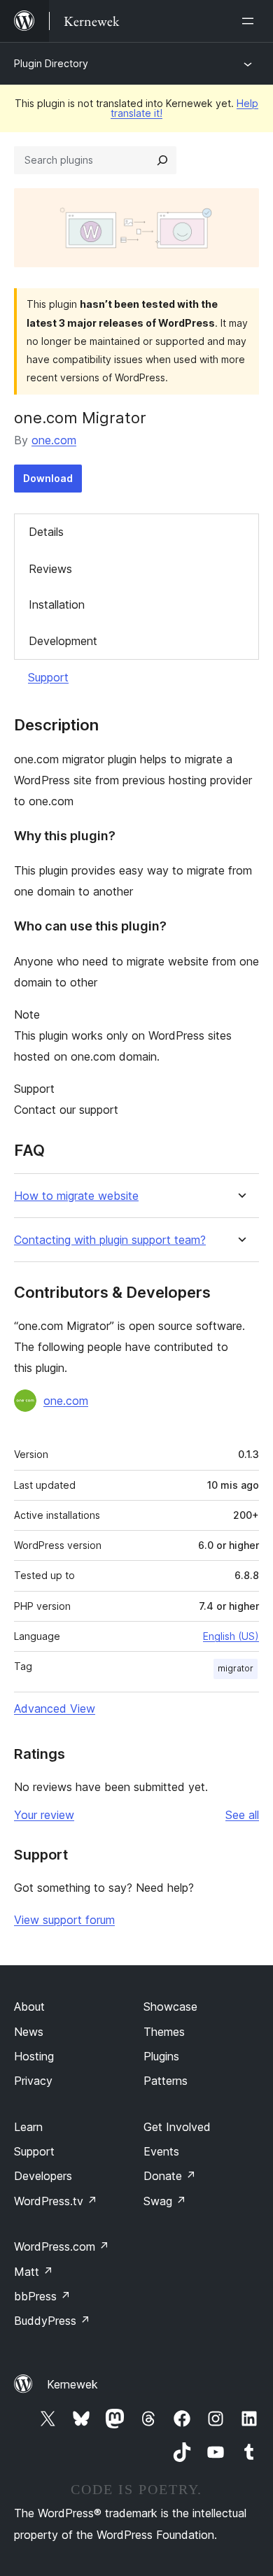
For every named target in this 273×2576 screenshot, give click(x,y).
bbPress (42, 2296)
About (29, 2007)
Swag (165, 2201)
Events (161, 2151)
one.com (54, 440)
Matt (34, 2272)
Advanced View (55, 1708)
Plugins (161, 2056)
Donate (170, 2176)
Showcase (170, 2007)
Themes (164, 2032)
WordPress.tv (56, 2201)
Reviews (50, 569)
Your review (44, 1815)
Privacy (33, 2081)
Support (48, 677)
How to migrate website (76, 1196)
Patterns (166, 2081)
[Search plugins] (162, 160)
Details (46, 532)
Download (48, 478)
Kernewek (72, 2384)
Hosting (34, 2056)
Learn (28, 2127)
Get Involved (177, 2127)
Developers (43, 2176)
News (29, 2032)
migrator (236, 1668)
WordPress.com (62, 2246)
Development (63, 641)
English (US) (231, 1636)
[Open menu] (251, 21)
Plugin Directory (51, 63)
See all (242, 1815)
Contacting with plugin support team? (110, 1240)
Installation (57, 604)
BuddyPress (52, 2321)
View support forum (64, 1920)
